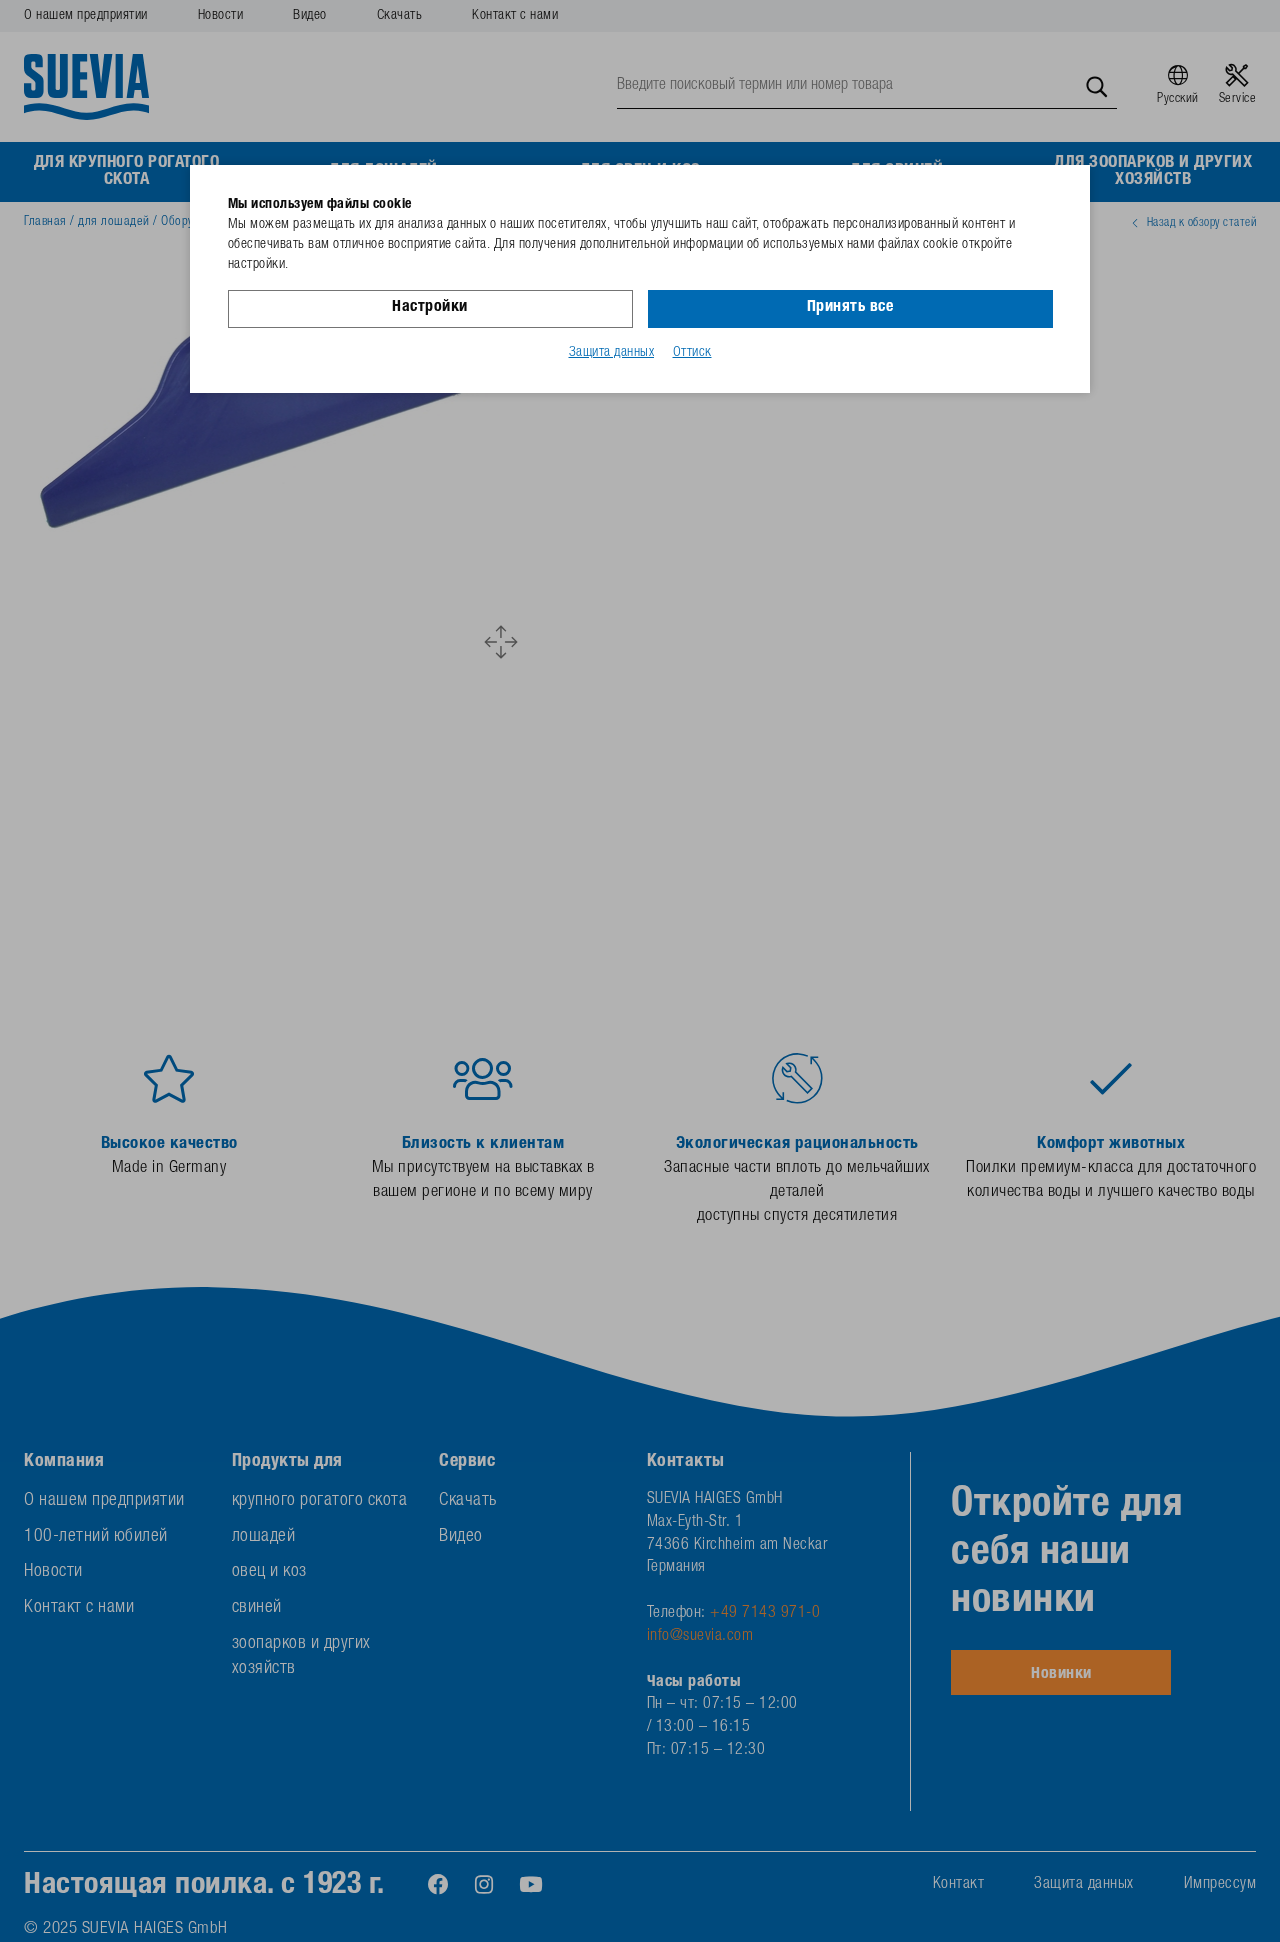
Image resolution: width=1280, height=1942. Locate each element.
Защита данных (612, 353)
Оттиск (692, 353)
